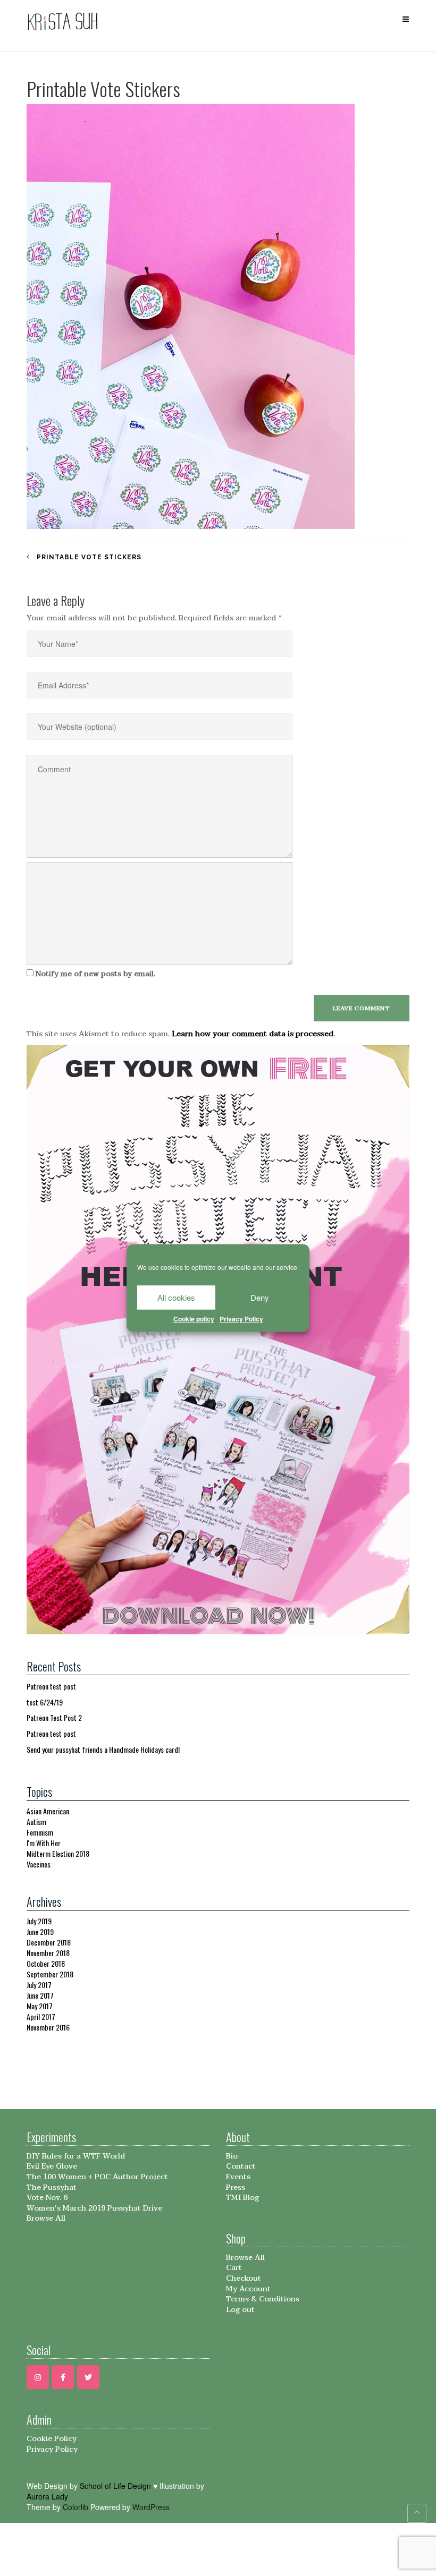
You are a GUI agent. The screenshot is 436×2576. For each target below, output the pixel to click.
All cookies (176, 1297)
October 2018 (46, 1963)
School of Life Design (115, 2486)
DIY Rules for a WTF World (76, 2156)
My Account (248, 2289)
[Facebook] (63, 2377)
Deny (260, 1297)
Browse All (46, 2218)
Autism (36, 1822)
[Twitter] (88, 2377)
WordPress (151, 2507)
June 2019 (40, 1931)
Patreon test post (51, 1686)
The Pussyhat (52, 2187)
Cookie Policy (52, 2439)
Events (238, 2177)
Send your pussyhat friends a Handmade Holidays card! (103, 1749)
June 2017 (40, 1995)
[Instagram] (38, 2377)
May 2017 (40, 2006)
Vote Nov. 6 (47, 2198)
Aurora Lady (47, 2496)
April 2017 (41, 2016)
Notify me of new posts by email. (95, 974)
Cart (234, 2268)
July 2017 (39, 1985)
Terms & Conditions (263, 2299)
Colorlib (76, 2507)
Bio (232, 2156)
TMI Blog (242, 2198)
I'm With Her (44, 1843)
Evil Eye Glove (52, 2166)
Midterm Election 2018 (58, 1853)
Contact (241, 2166)
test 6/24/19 (45, 1702)
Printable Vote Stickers (89, 557)
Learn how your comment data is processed (253, 1034)
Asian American (48, 1811)
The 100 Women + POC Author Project (97, 2177)
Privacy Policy (241, 1319)
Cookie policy (194, 1319)
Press (236, 2187)
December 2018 (49, 1942)
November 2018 (48, 1953)
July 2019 (39, 1921)
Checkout (244, 2278)
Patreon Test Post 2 (54, 1717)
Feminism (40, 1832)
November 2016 (48, 2027)
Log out (240, 2310)
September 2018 (50, 1974)
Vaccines (39, 1864)
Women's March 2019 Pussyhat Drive (94, 2208)
